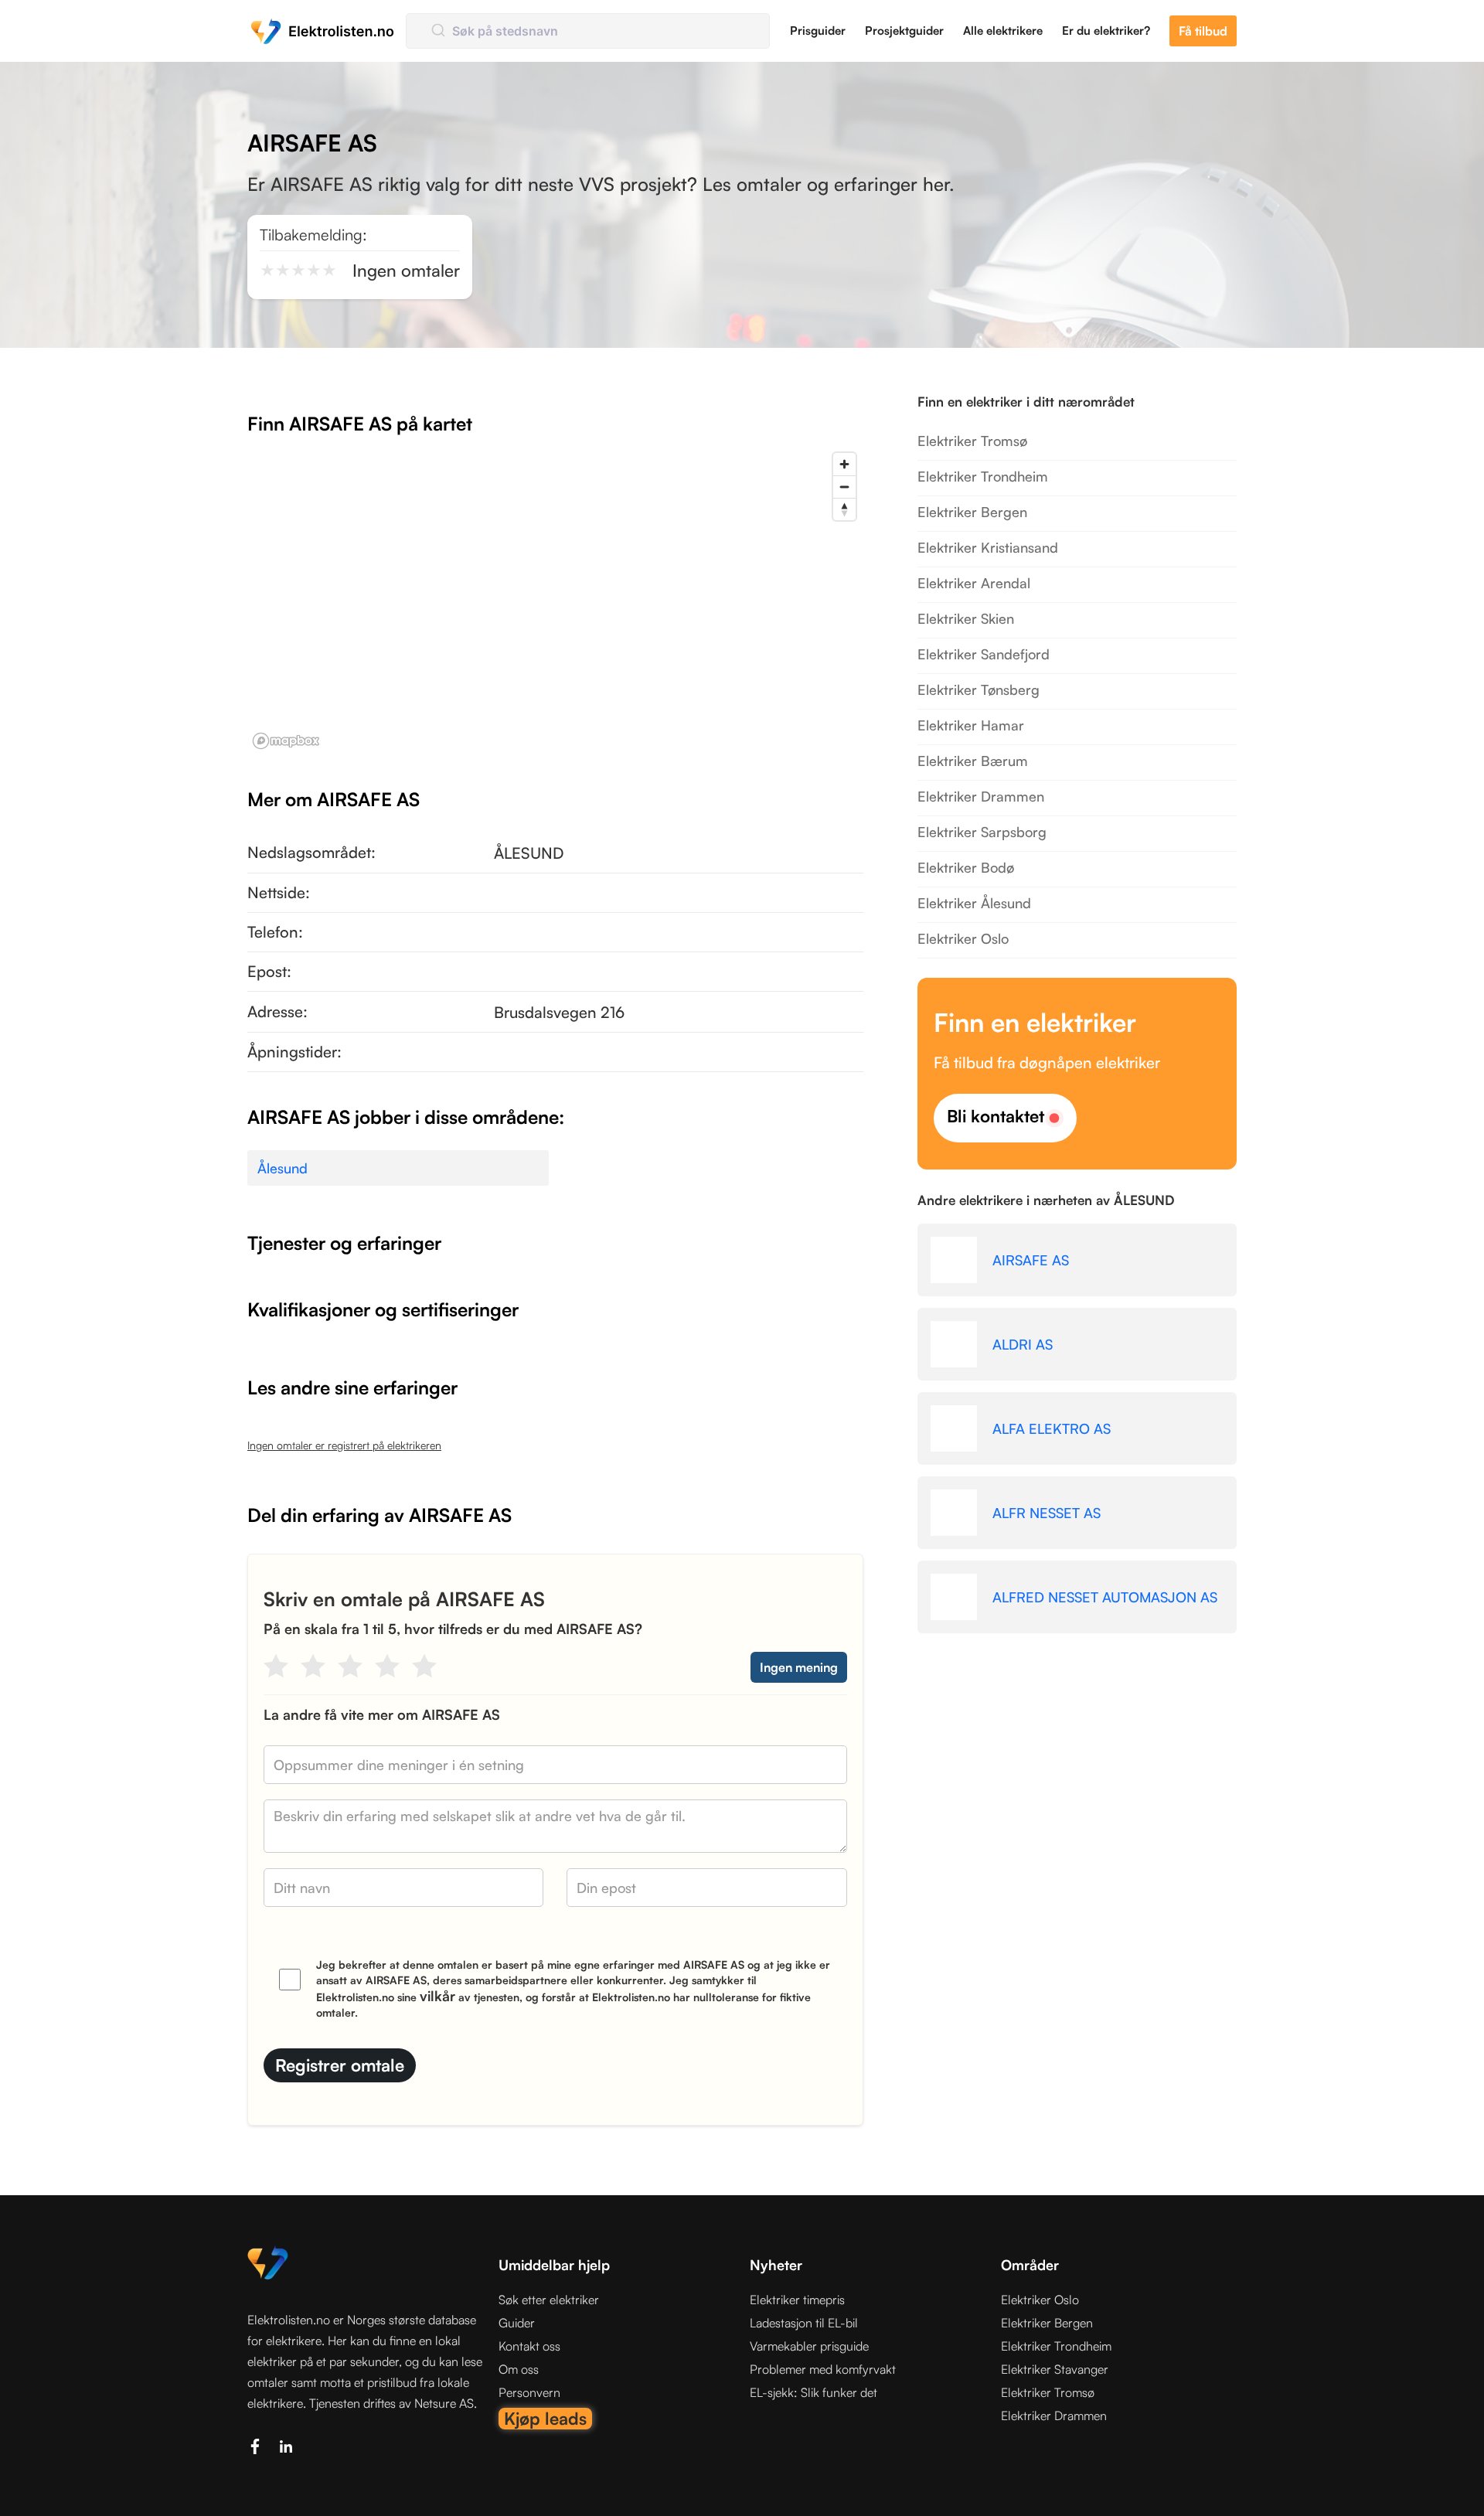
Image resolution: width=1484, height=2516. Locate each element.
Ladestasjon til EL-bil (804, 2323)
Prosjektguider (904, 31)
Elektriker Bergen (972, 512)
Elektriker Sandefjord (984, 654)
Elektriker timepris (797, 2300)
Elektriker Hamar (971, 725)
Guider (517, 2323)
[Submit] (437, 31)
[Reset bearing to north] (844, 509)
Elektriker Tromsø (972, 441)
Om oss (519, 2369)
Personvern (529, 2392)
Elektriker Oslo (963, 938)
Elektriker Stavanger (1055, 2369)
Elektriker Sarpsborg (982, 832)
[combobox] (588, 31)
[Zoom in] (844, 464)
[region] (555, 600)
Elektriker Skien (966, 618)
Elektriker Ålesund (974, 903)
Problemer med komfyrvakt (823, 2369)
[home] (323, 31)
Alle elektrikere (1003, 31)
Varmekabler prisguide (809, 2346)
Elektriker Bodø (966, 867)
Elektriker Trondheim (983, 476)
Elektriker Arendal (974, 583)
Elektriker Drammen (981, 796)
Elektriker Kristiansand (988, 547)
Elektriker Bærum (973, 761)
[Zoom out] (844, 487)
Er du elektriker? (1106, 31)
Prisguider (818, 31)
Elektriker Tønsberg (979, 689)
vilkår (437, 1996)
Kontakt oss (529, 2346)
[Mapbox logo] (286, 741)
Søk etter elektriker (549, 2300)
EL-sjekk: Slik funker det (813, 2392)
